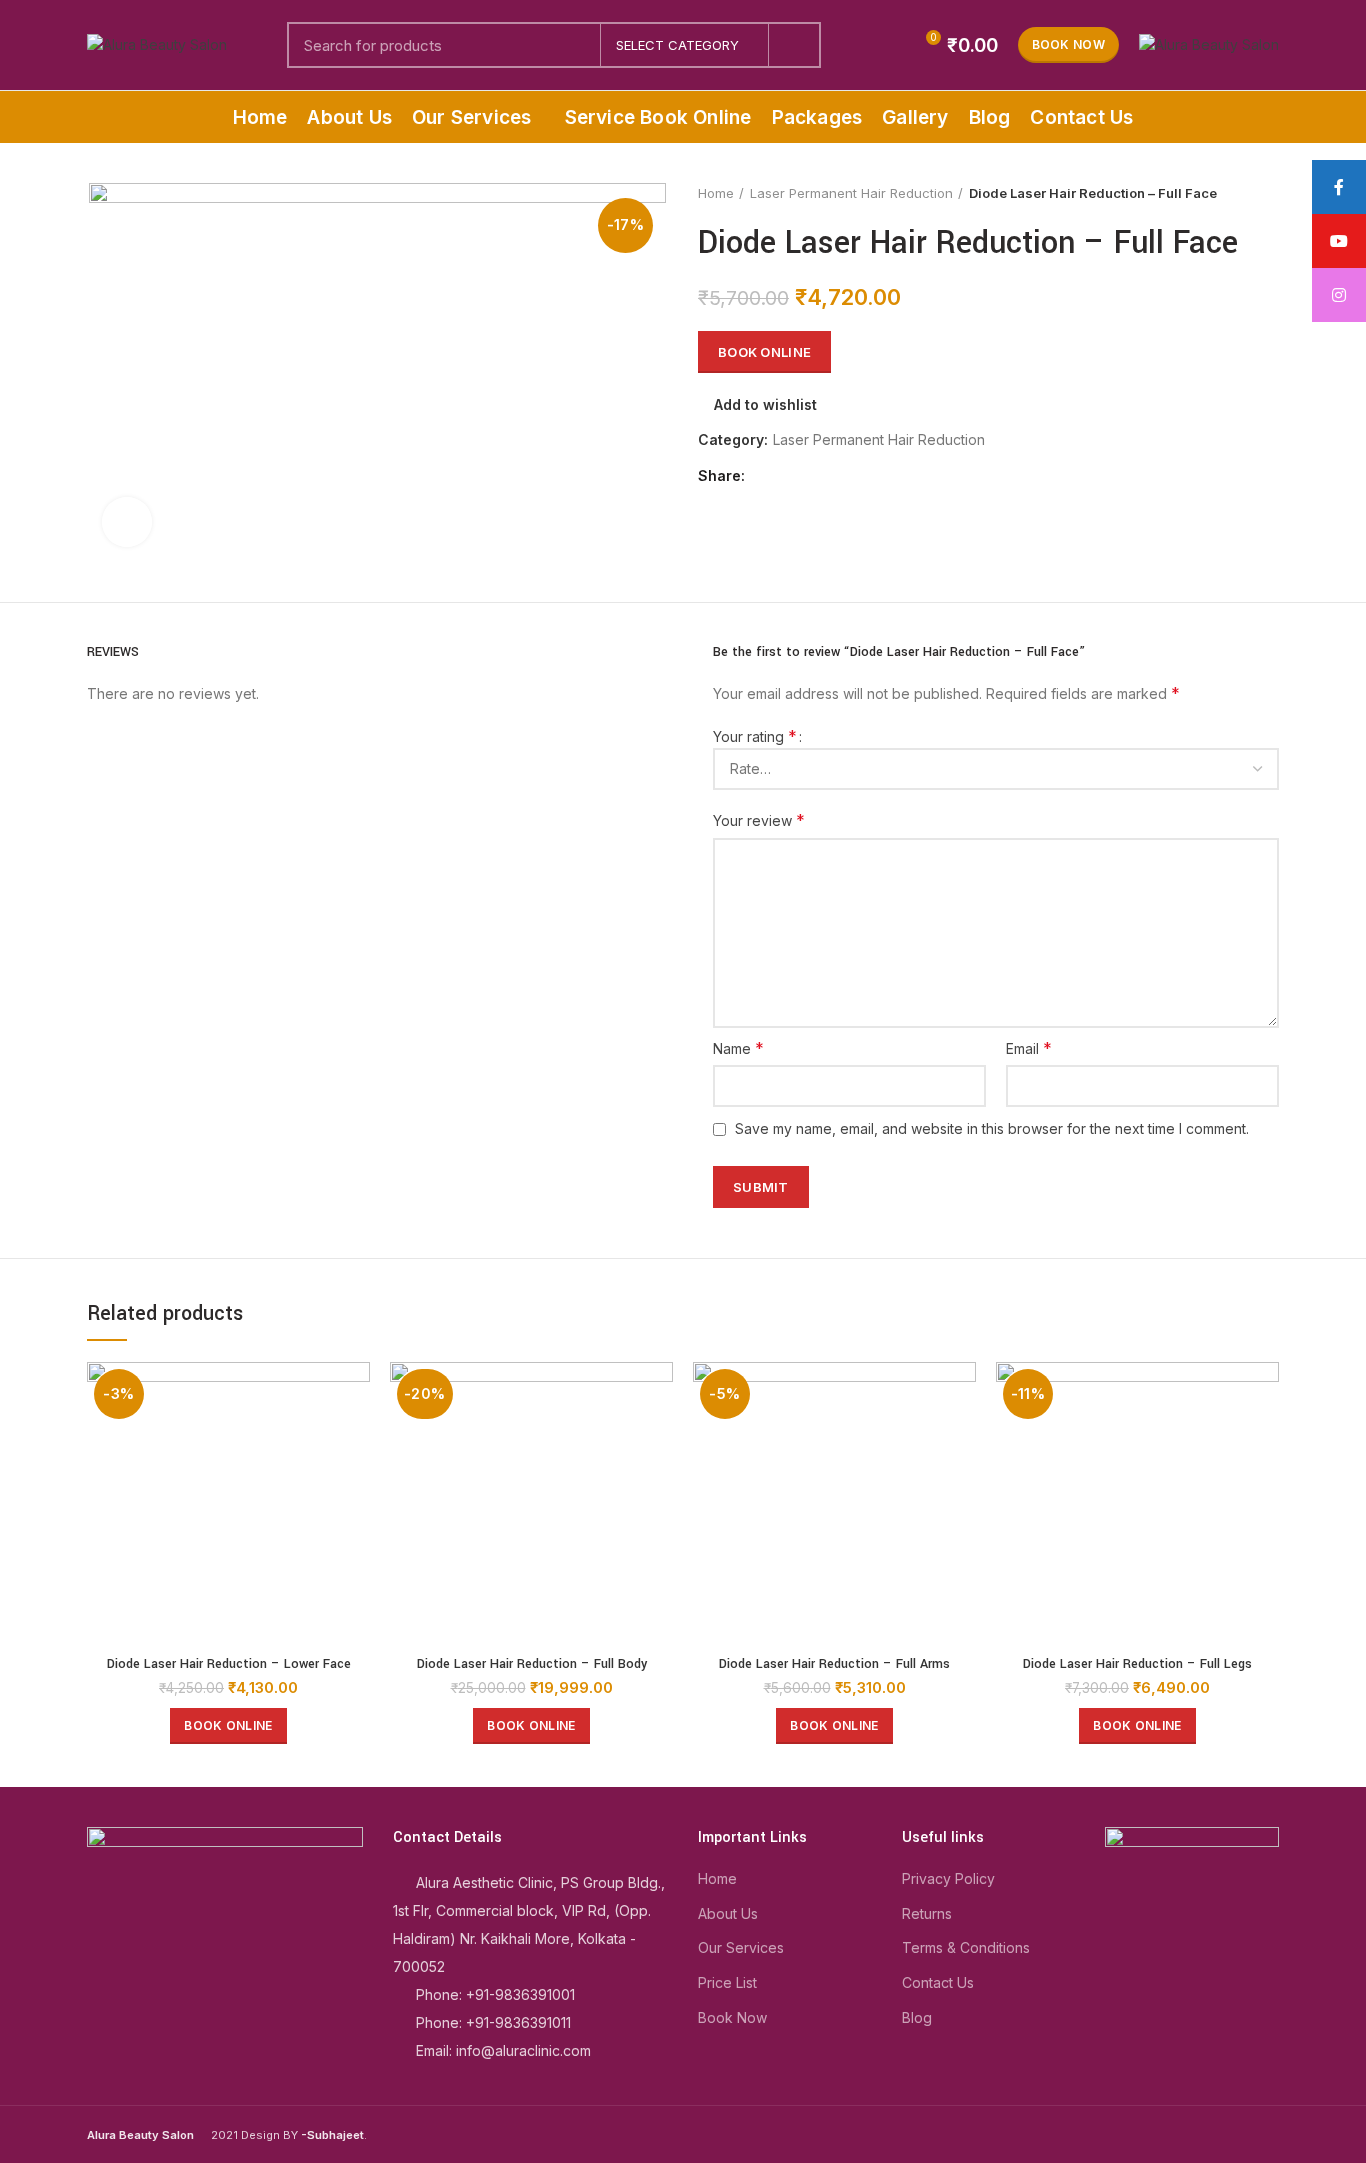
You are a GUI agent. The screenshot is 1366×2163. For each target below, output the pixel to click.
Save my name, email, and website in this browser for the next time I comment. (992, 1128)
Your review (759, 820)
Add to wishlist (765, 405)
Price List (727, 1982)
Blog (917, 2017)
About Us (728, 1913)
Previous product (1229, 193)
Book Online (764, 352)
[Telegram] (857, 476)
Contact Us (938, 1982)
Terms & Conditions (966, 1947)
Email (1029, 1048)
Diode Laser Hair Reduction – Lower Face (229, 1664)
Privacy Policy (948, 1878)
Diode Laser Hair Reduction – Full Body (532, 1664)
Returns (927, 1913)
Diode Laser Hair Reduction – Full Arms (834, 1664)
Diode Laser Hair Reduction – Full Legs (1137, 1664)
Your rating (755, 736)
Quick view (355, 1394)
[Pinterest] (811, 476)
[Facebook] (765, 476)
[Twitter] (788, 476)
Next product (1269, 193)
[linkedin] (834, 476)
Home (716, 193)
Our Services (741, 1947)
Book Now (1068, 44)
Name (738, 1048)
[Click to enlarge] (127, 522)
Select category (677, 45)
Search (794, 45)
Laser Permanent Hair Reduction (851, 193)
